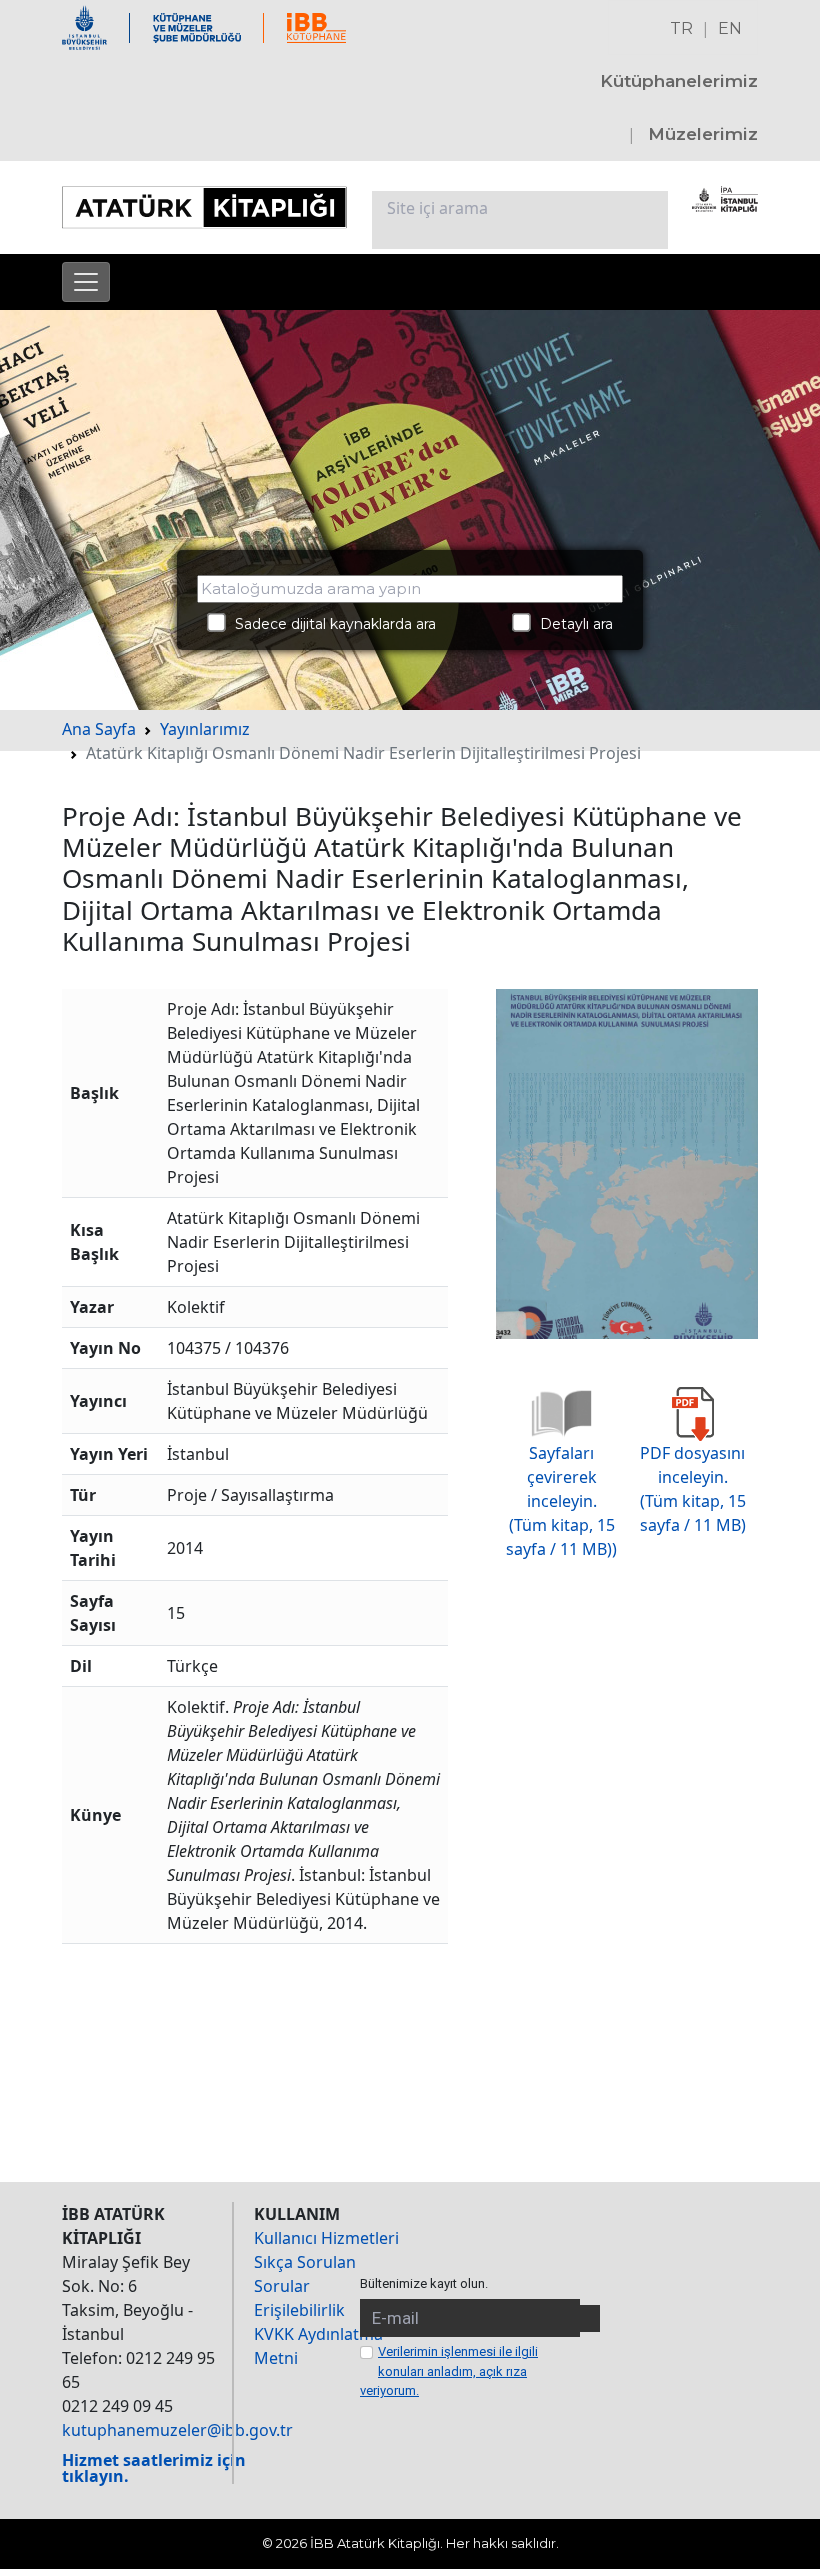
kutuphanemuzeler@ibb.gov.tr (177, 2430)
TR (681, 28)
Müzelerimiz (703, 134)
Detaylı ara (570, 624)
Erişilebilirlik (299, 2310)
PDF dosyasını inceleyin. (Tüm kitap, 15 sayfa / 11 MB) (693, 1489)
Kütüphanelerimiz (679, 81)
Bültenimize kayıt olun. (424, 2283)
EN (730, 28)
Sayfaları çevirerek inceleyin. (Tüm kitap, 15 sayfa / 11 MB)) (561, 1501)
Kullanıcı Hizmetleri (326, 2238)
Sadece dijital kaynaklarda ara (329, 624)
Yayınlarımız (205, 729)
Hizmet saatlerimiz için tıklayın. (154, 2468)
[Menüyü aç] (86, 282)
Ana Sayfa (99, 729)
